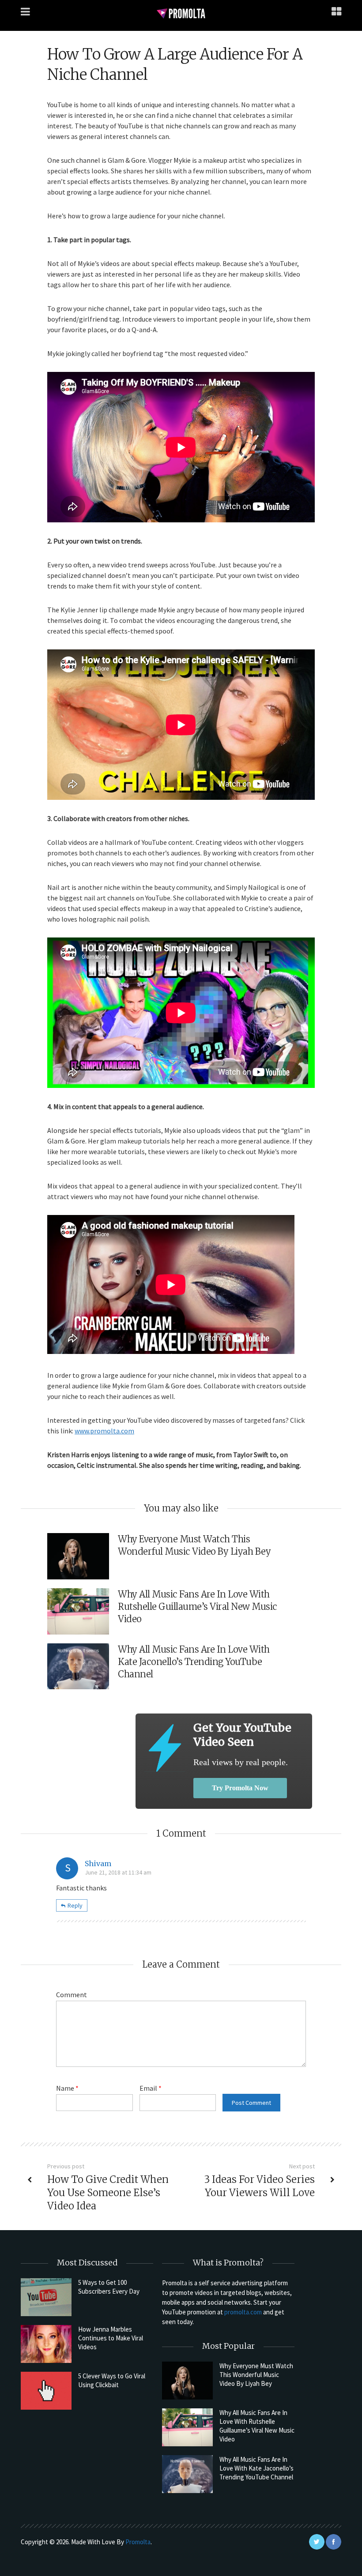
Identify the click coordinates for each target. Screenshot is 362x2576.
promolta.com (243, 2312)
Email (151, 2088)
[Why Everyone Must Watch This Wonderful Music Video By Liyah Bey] (187, 2381)
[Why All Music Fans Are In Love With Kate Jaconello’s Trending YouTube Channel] (187, 2474)
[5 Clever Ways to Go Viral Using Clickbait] (46, 2391)
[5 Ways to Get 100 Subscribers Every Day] (46, 2297)
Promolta (138, 2542)
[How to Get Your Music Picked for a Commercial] (164, 1748)
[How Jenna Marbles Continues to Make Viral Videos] (46, 2344)
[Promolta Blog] (181, 13)
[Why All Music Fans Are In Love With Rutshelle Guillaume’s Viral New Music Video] (187, 2427)
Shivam (98, 1864)
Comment (72, 1995)
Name (67, 2088)
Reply (75, 1905)
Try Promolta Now (240, 1788)
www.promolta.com (104, 1431)
